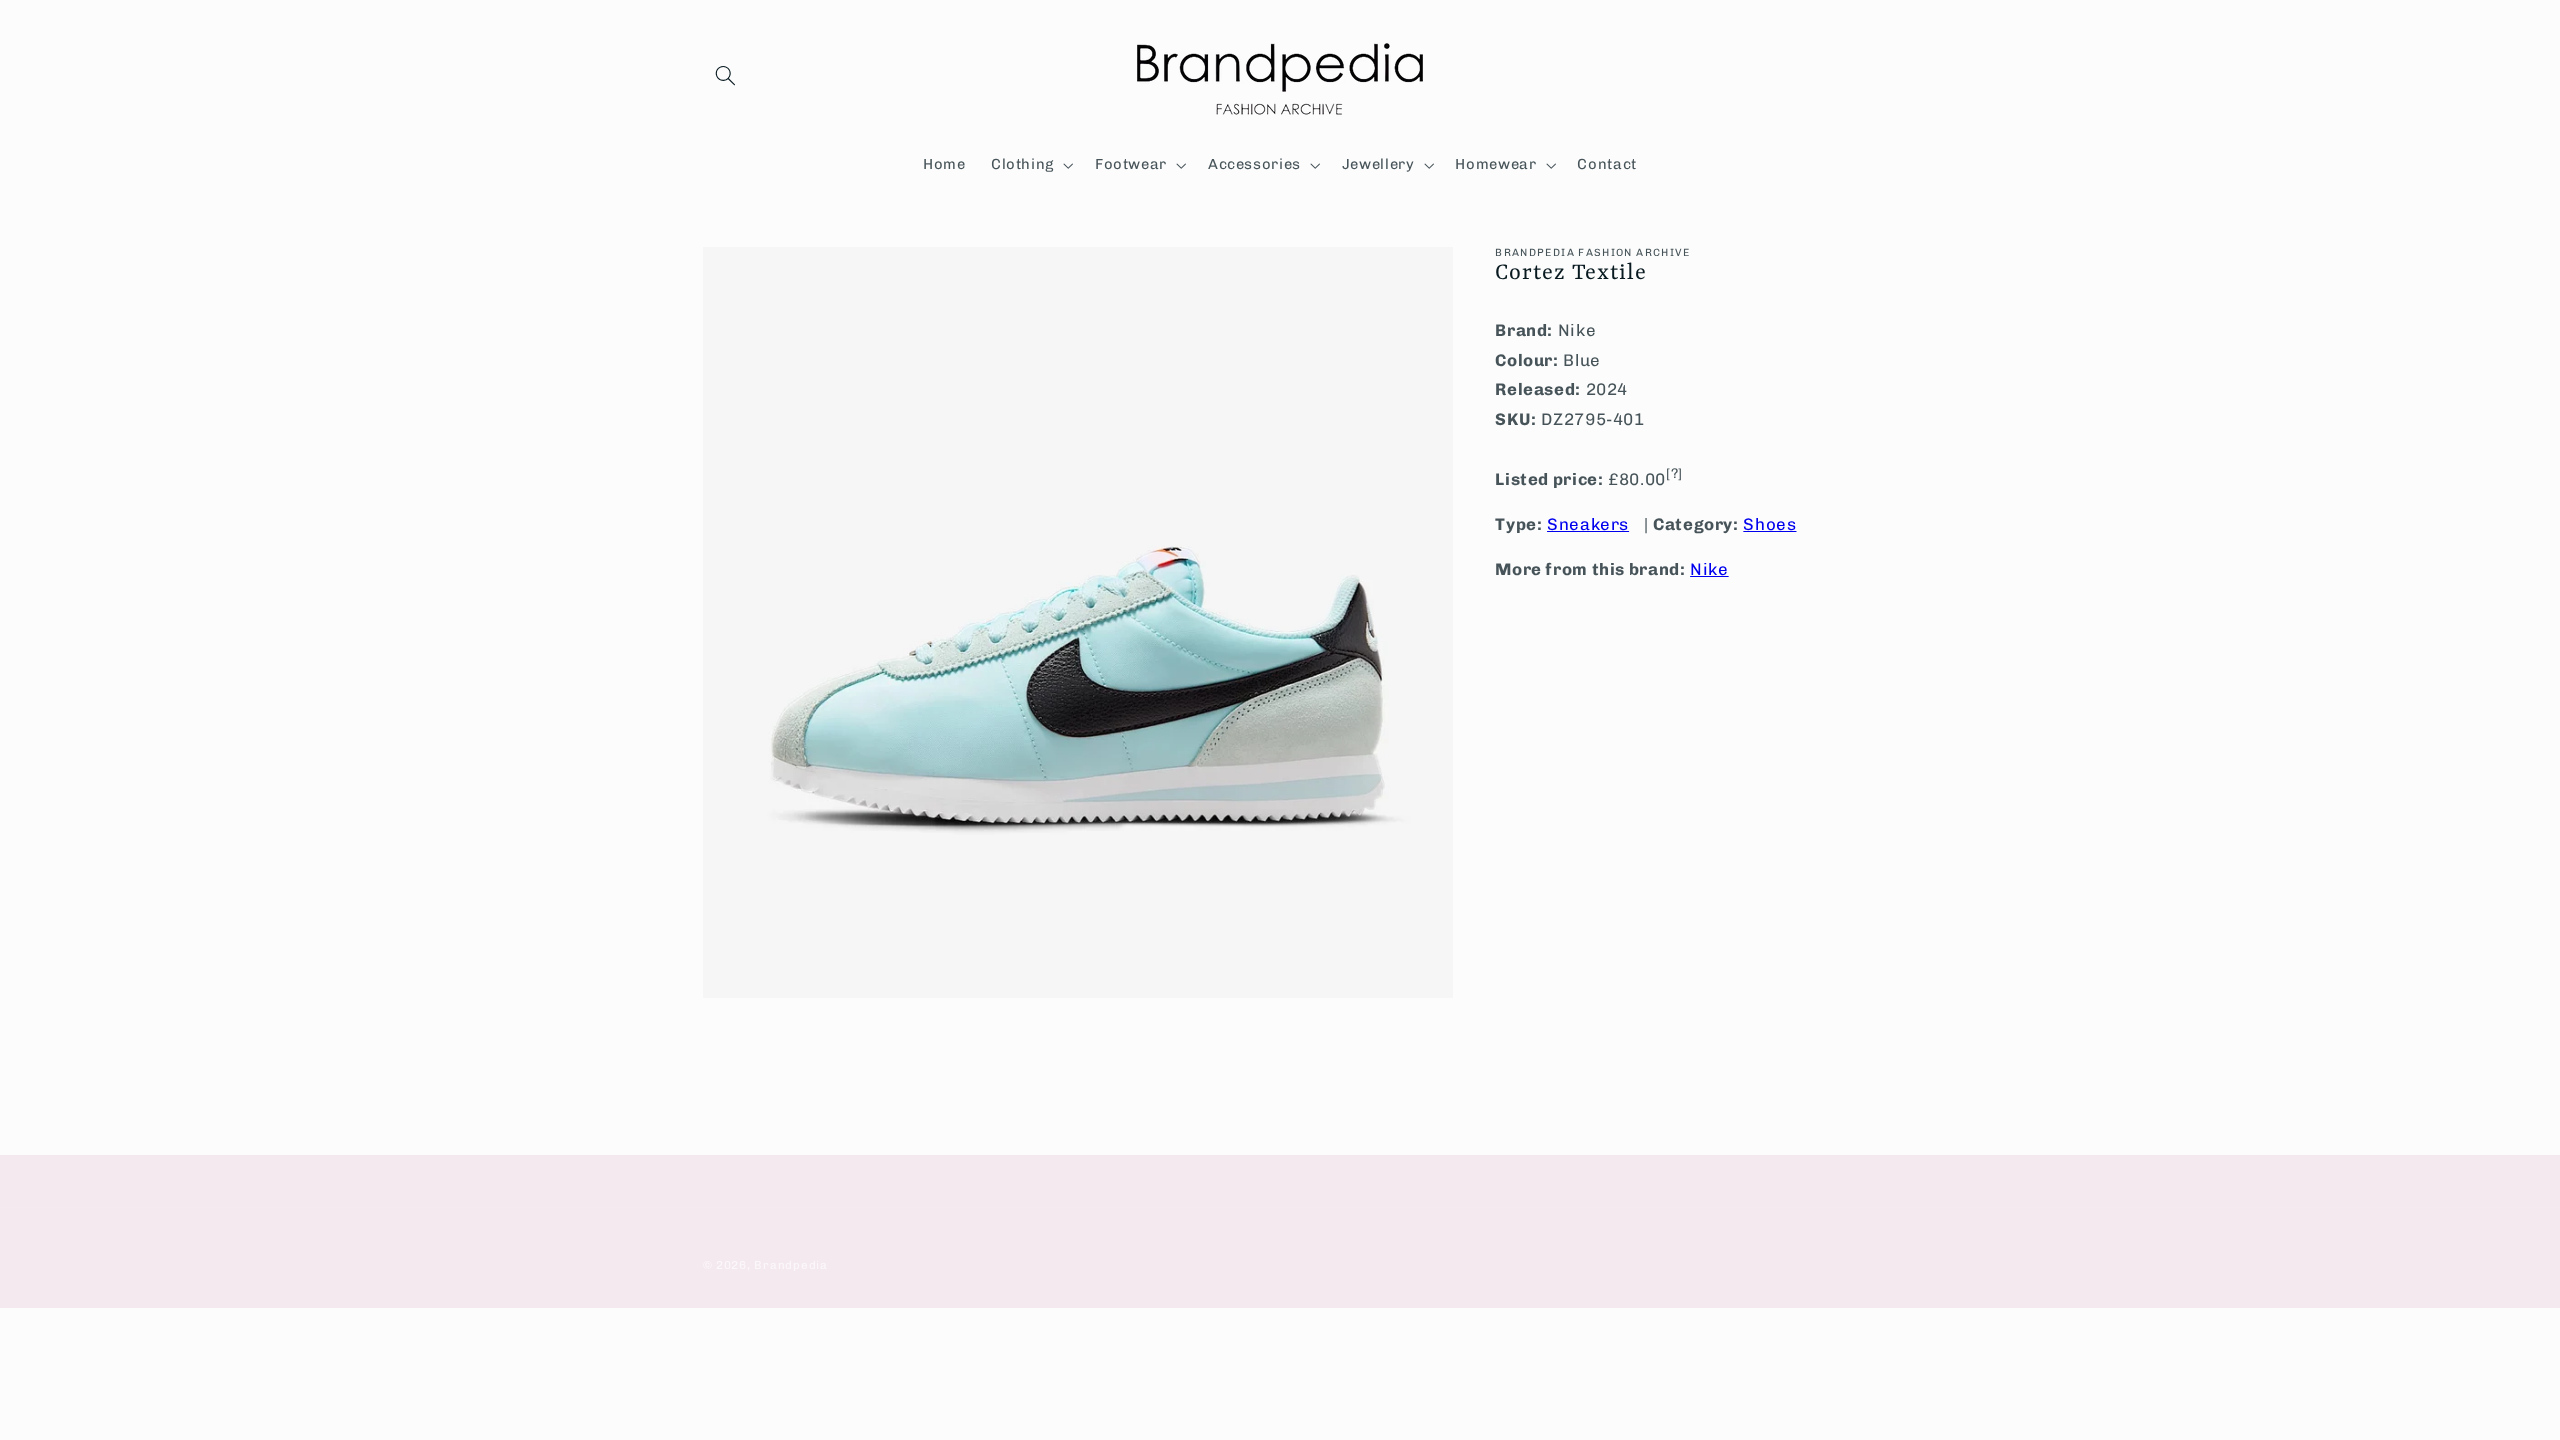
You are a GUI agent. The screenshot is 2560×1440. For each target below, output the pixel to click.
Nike (1709, 569)
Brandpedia (790, 1265)
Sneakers (1588, 524)
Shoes (1769, 524)
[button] (726, 76)
